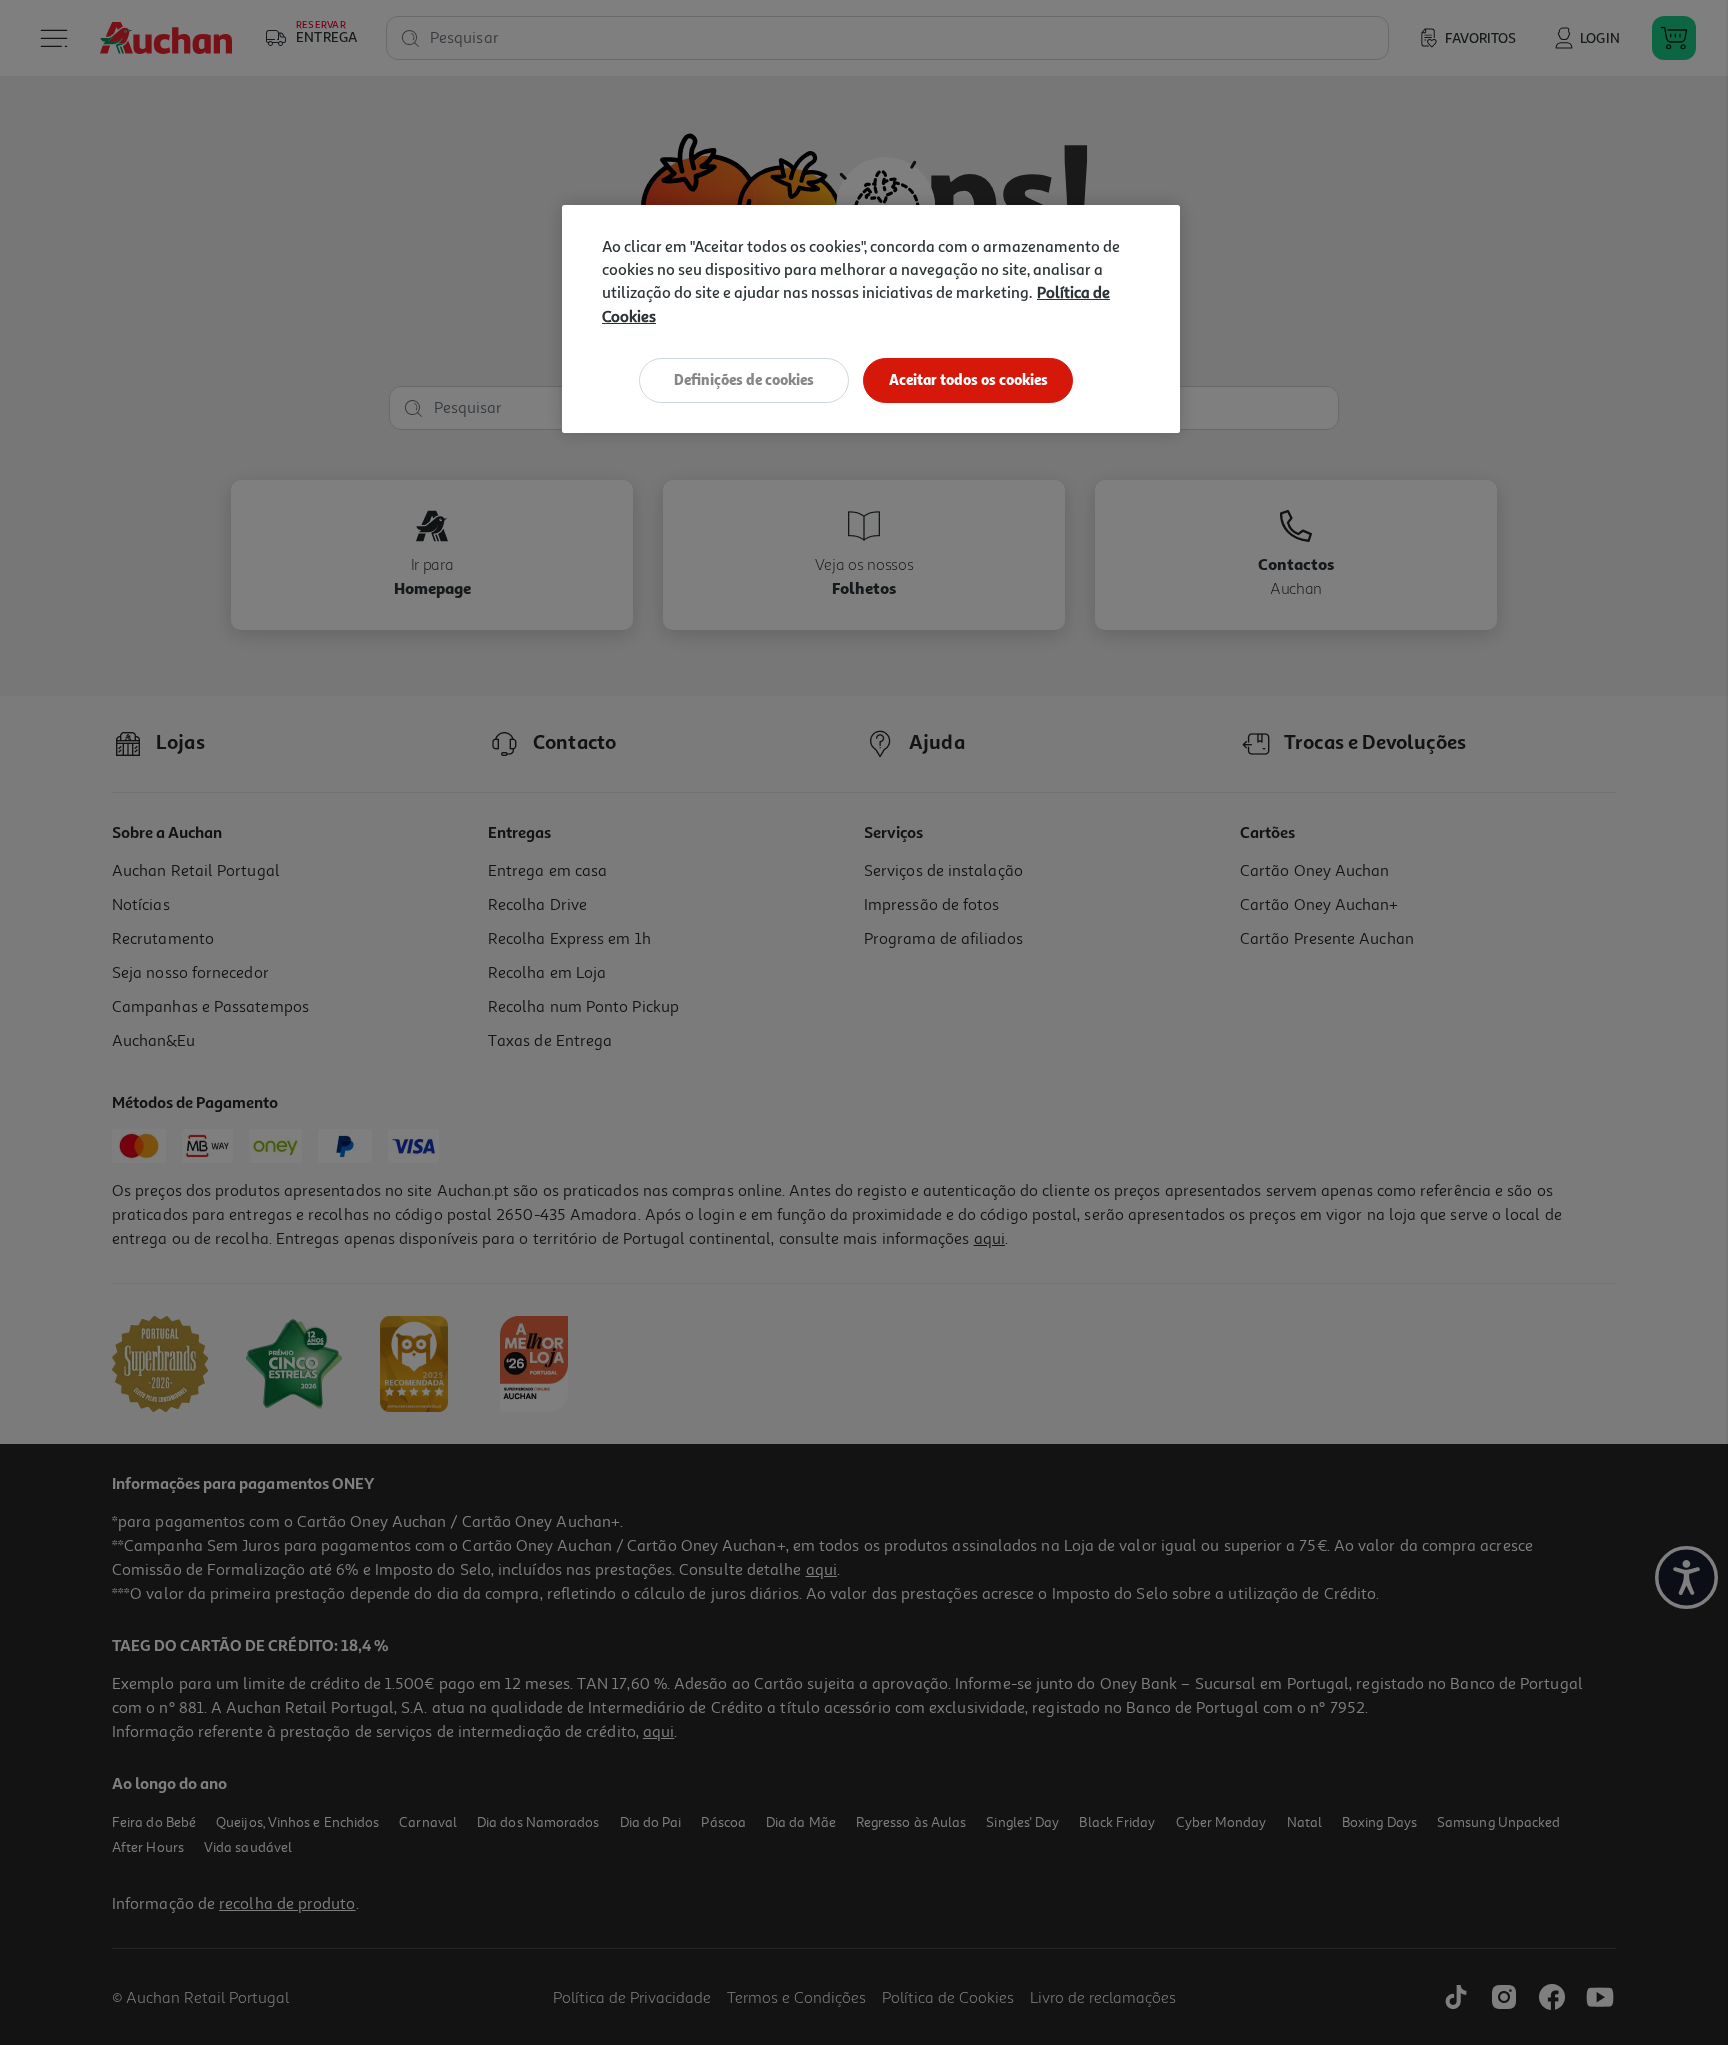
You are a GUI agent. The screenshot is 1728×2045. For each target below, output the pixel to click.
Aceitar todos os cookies (968, 379)
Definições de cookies (744, 379)
